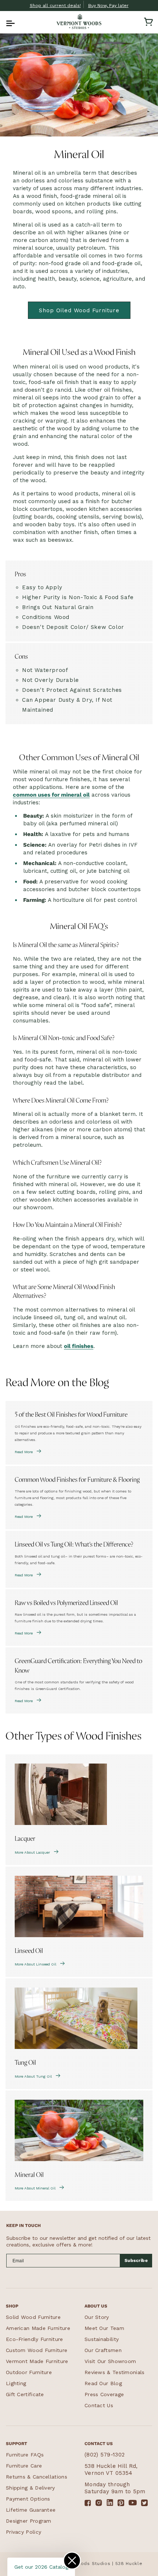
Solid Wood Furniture (33, 2317)
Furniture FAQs (25, 2455)
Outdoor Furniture (29, 2372)
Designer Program (29, 2521)
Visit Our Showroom (110, 2361)
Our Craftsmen (103, 2350)
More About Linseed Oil (35, 1964)
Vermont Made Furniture (37, 2361)
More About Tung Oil (33, 2076)
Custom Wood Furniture (37, 2350)
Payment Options (28, 2499)
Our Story (97, 2317)
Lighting (16, 2383)
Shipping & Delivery (30, 2488)
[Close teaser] (72, 2561)
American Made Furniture (38, 2328)
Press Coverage (104, 2394)
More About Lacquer (32, 1852)
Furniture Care (24, 2466)
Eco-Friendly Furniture (35, 2339)
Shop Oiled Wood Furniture (79, 310)
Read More (24, 1452)
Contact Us (99, 2405)
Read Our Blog (103, 2383)
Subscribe (136, 2260)
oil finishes (79, 1346)
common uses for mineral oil (51, 795)
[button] (10, 22)
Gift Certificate (25, 2394)
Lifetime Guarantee (31, 2510)
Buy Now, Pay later (108, 6)
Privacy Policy (24, 2532)
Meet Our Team (104, 2328)
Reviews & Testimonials (115, 2372)
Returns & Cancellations (37, 2477)
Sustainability (102, 2339)
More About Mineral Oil (35, 2188)
